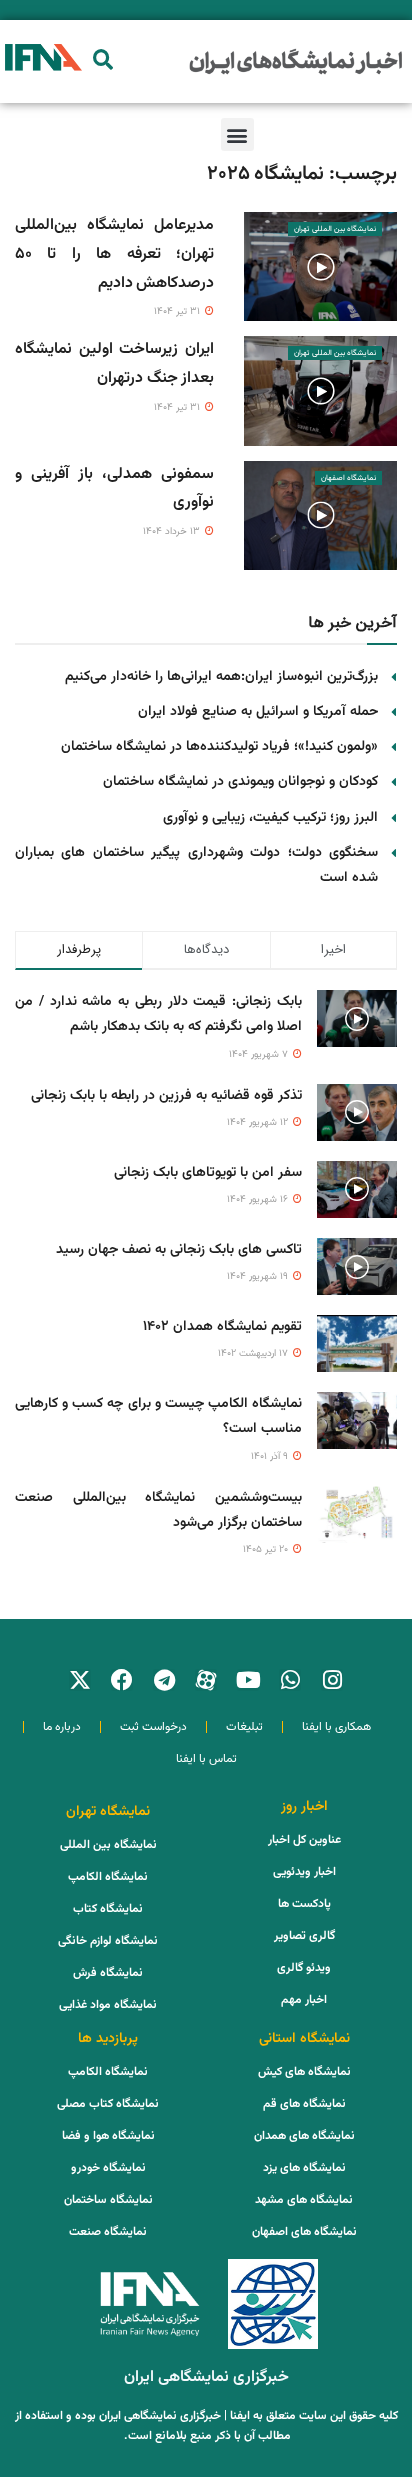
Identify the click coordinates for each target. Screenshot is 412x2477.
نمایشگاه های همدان (304, 2136)
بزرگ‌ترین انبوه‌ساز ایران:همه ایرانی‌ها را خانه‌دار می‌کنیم (221, 677)
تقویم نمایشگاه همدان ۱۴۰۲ (222, 1327)
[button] (103, 59)
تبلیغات (244, 1727)
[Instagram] (332, 1680)
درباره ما (62, 1727)
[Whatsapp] (290, 1680)
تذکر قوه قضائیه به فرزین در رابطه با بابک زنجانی (166, 1096)
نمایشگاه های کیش (304, 2072)
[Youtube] (248, 1680)
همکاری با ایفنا (336, 1727)
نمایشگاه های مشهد (304, 2200)
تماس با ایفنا (206, 1759)
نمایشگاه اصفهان (348, 478)
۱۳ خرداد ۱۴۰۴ (173, 531)
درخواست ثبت (153, 1727)
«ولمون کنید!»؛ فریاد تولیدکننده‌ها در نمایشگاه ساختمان (219, 747)
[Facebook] (122, 1680)
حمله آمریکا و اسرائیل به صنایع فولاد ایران (258, 712)
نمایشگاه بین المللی (108, 1845)
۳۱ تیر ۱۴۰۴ (178, 311)
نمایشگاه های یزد (304, 2168)
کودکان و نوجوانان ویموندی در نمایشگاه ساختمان (240, 782)
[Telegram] (164, 1680)
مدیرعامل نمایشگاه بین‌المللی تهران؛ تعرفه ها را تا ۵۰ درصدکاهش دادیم (114, 254)
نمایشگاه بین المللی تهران (335, 229)
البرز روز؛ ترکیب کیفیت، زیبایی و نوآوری (270, 818)
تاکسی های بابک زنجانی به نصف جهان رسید (179, 1250)
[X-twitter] (80, 1680)
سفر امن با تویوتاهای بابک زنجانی (208, 1173)
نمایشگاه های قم (304, 2104)
